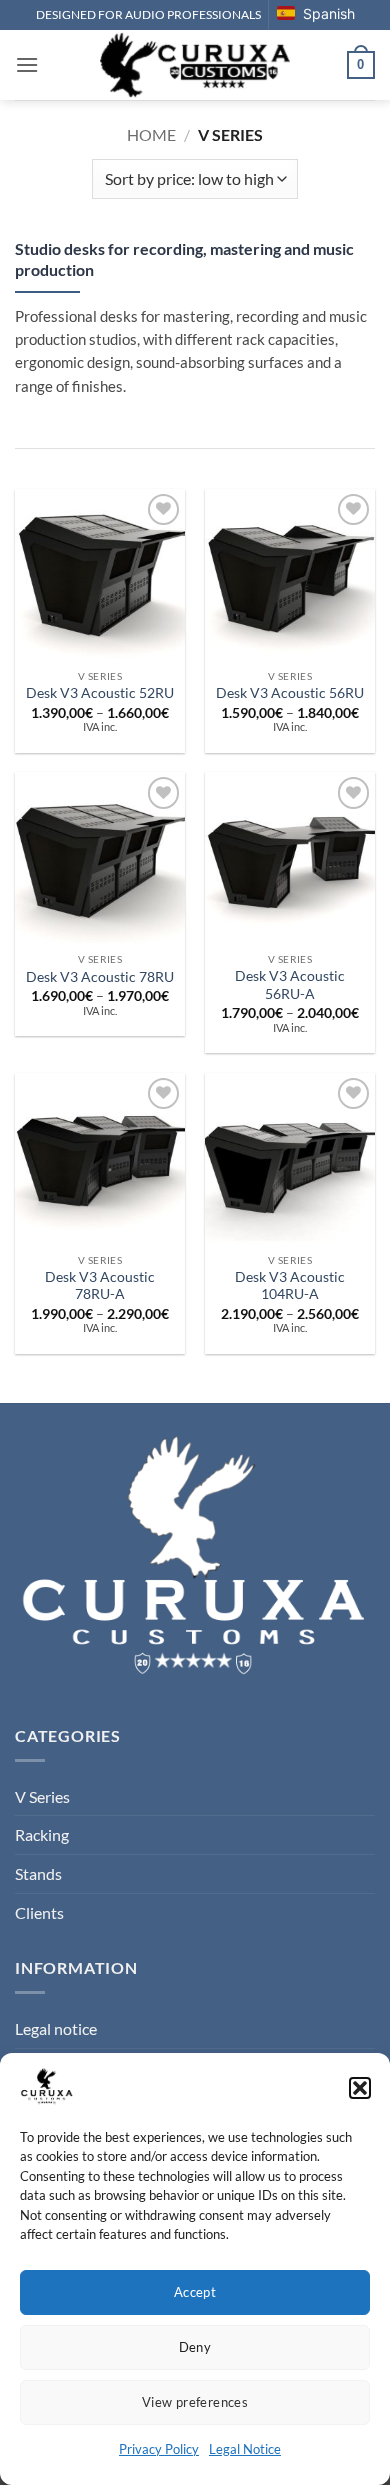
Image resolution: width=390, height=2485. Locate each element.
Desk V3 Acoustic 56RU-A (290, 985)
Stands (38, 1873)
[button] (360, 2088)
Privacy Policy (159, 2449)
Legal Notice (245, 2449)
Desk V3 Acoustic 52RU (100, 693)
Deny (195, 2347)
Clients (39, 1912)
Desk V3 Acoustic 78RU (100, 977)
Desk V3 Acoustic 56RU (290, 693)
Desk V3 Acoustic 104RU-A (290, 1286)
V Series (42, 1796)
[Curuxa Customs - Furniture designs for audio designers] (195, 64)
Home (151, 134)
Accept (195, 2292)
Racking (42, 1834)
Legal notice (56, 2028)
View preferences (195, 2402)
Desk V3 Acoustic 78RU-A (100, 1286)
